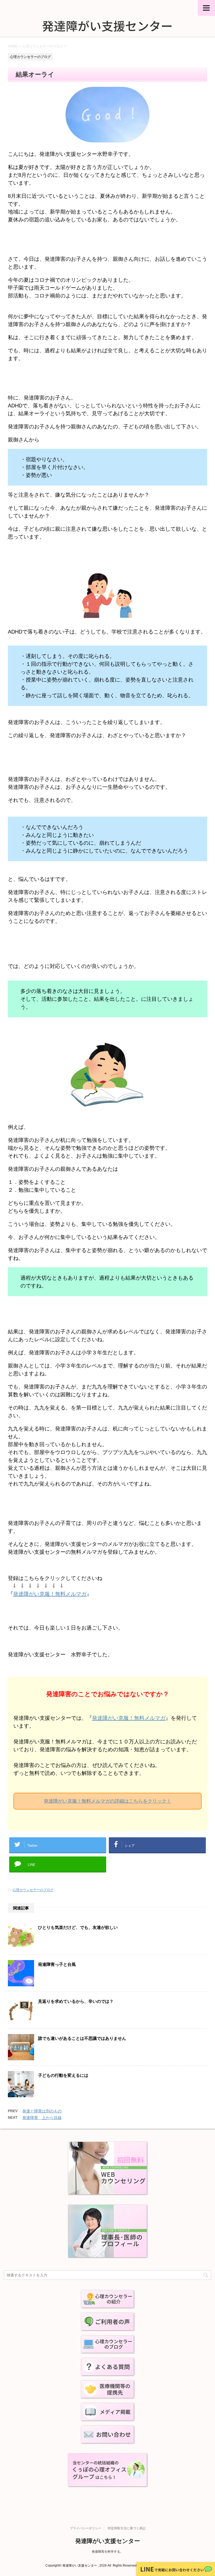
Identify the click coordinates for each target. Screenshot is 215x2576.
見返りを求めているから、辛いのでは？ (76, 2001)
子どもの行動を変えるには (63, 2075)
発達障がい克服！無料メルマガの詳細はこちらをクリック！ (107, 1801)
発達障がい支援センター (108, 2541)
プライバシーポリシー (85, 2528)
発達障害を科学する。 (107, 2552)
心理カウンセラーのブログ (33, 1890)
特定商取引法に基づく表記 (127, 2528)
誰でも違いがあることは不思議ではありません (82, 2038)
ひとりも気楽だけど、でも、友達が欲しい (78, 1927)
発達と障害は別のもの (42, 2111)
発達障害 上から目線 (42, 2118)
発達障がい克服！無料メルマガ (50, 1594)
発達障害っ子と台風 (57, 1964)
